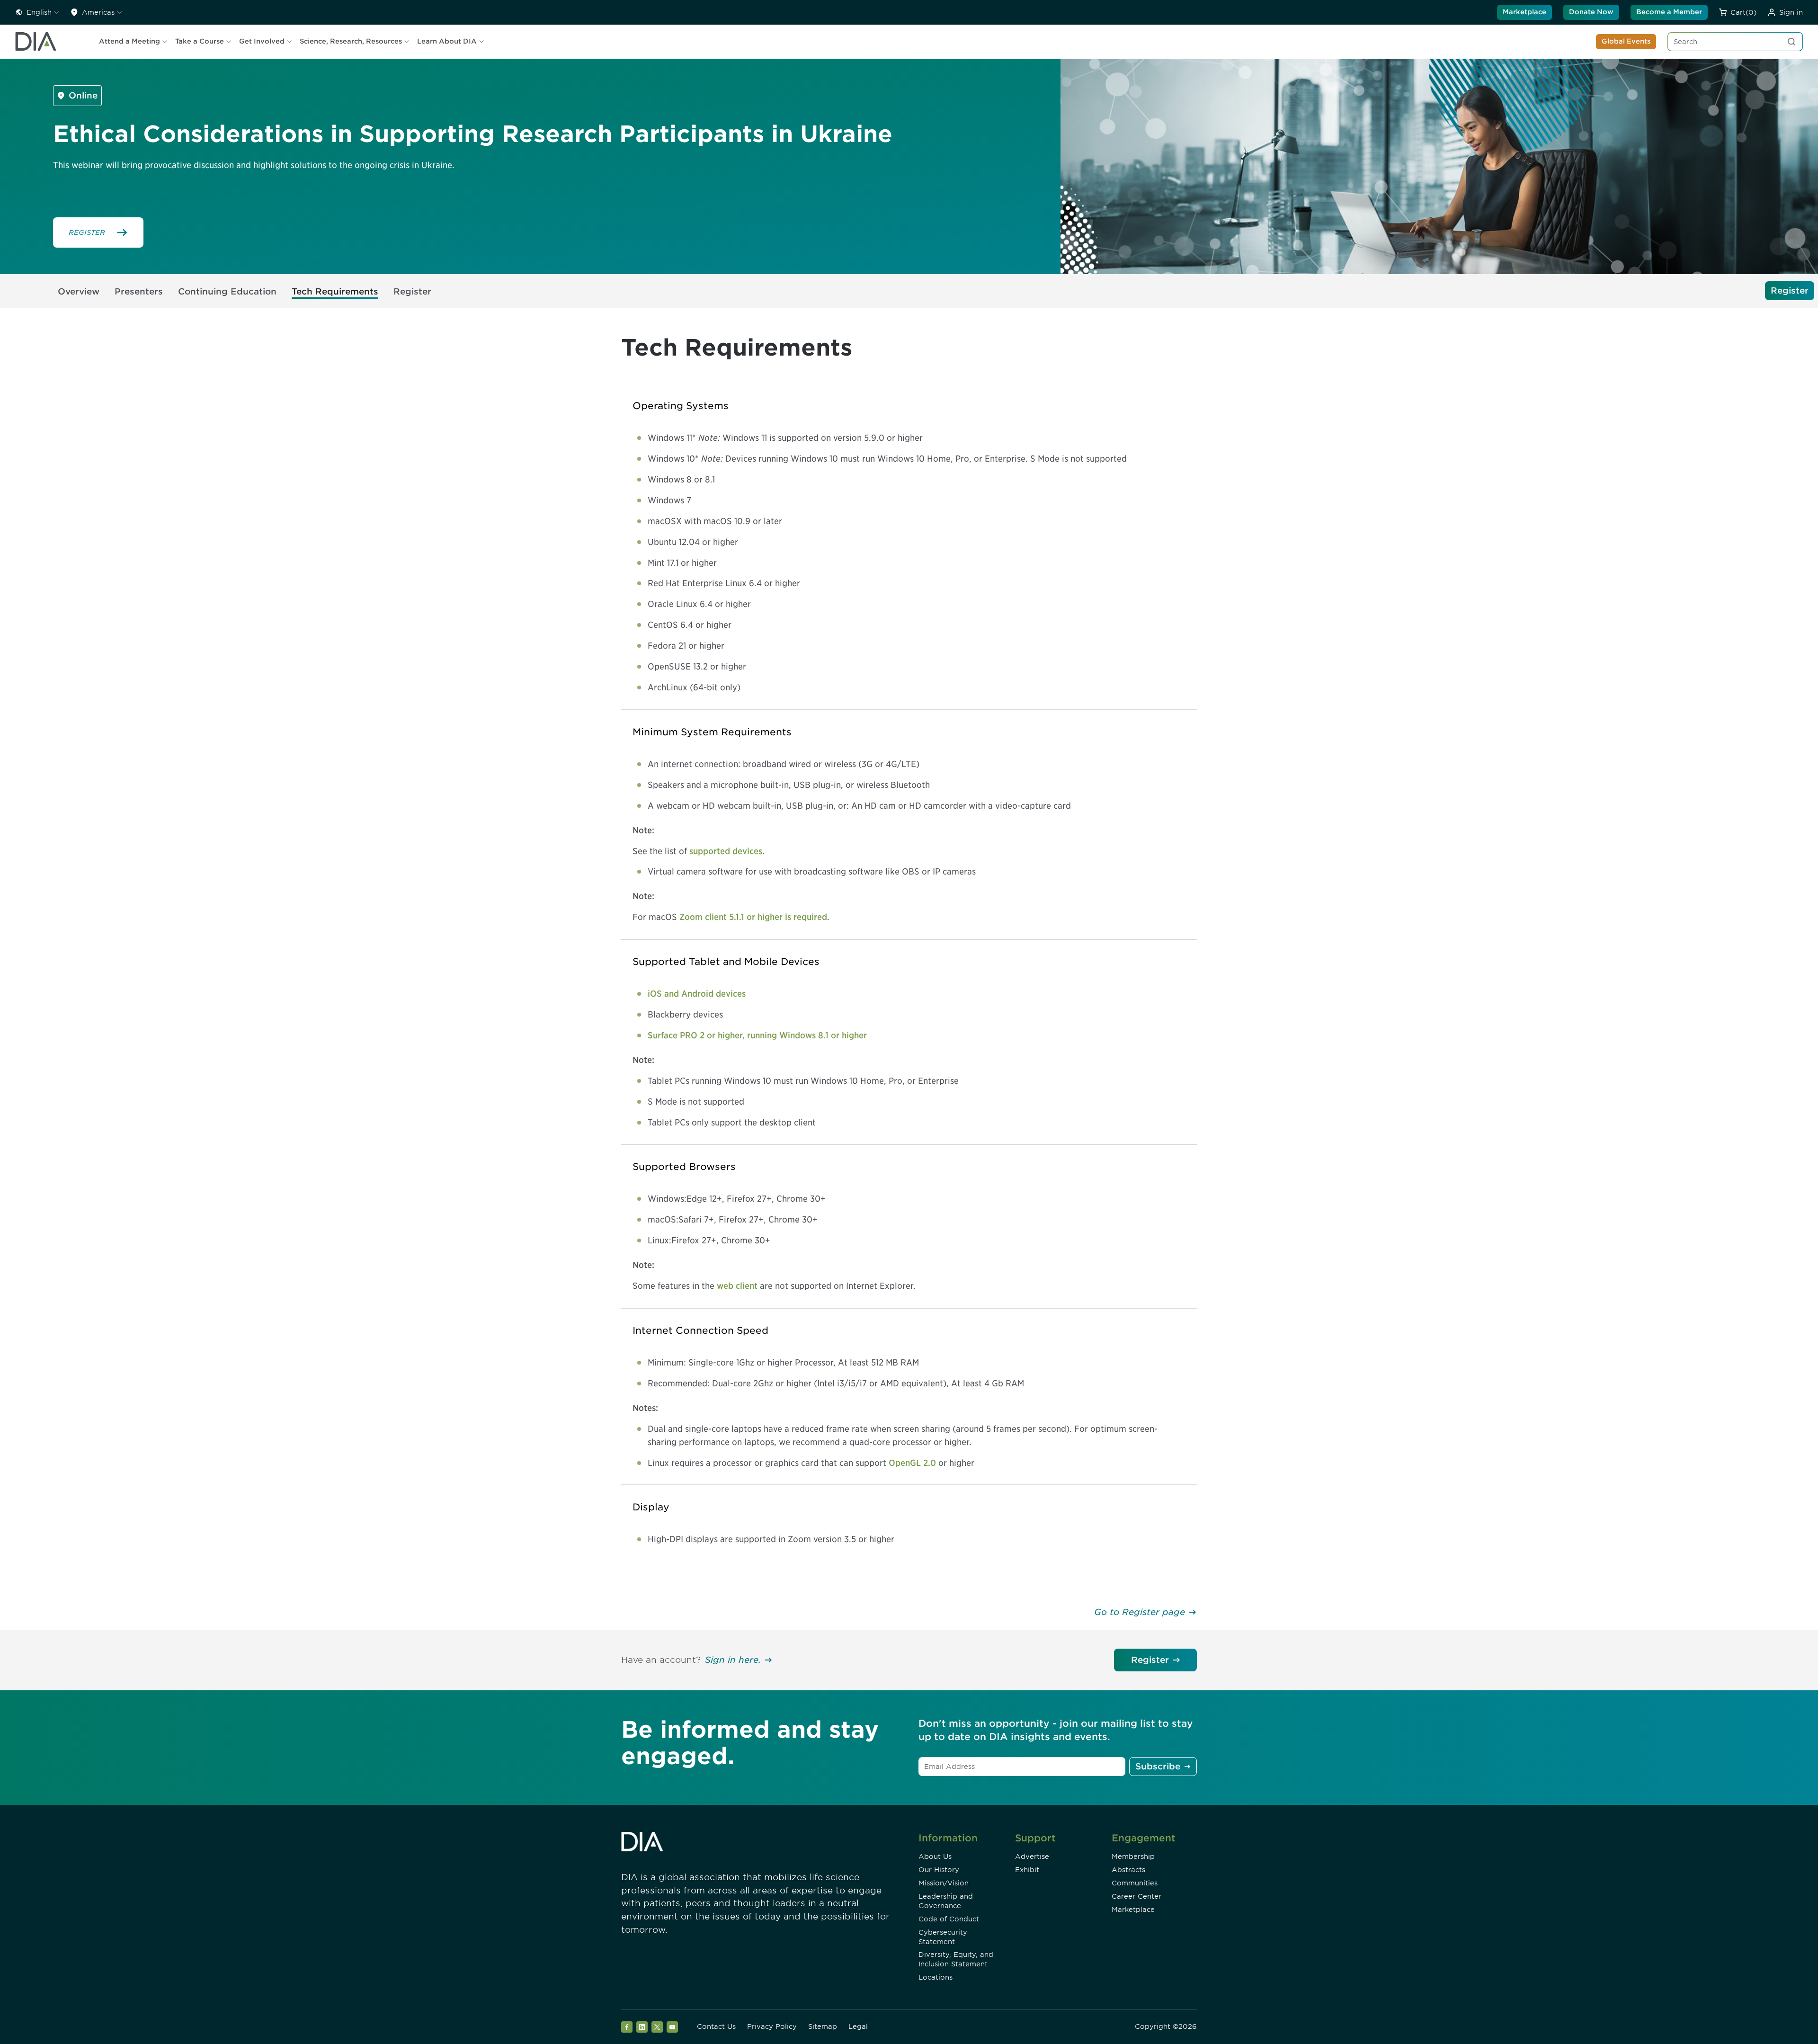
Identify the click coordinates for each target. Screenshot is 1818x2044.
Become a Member (1669, 12)
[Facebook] (627, 2027)
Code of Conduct (949, 1919)
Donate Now (1591, 12)
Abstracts (1128, 1870)
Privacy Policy (772, 2026)
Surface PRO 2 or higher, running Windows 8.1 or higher (757, 1035)
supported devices (726, 851)
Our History (939, 1870)
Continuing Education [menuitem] (227, 291)
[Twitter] (657, 2027)
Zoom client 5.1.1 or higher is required (753, 917)
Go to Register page (1140, 1612)
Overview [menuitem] (79, 291)
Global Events (1626, 41)
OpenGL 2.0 (912, 1463)
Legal (858, 2026)
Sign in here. (733, 1660)
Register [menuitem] (412, 291)
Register (1150, 1660)
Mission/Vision (944, 1883)
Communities (1135, 1883)
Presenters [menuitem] (139, 291)
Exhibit (1027, 1870)
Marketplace (1524, 12)
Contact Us (716, 2026)
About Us (935, 1857)
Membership (1133, 1857)
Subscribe (1158, 1766)
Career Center (1136, 1896)
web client (737, 1286)
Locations (936, 1977)
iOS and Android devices (697, 994)
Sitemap (823, 2026)
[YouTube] (672, 2027)
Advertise (1032, 1857)
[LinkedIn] (642, 2027)
